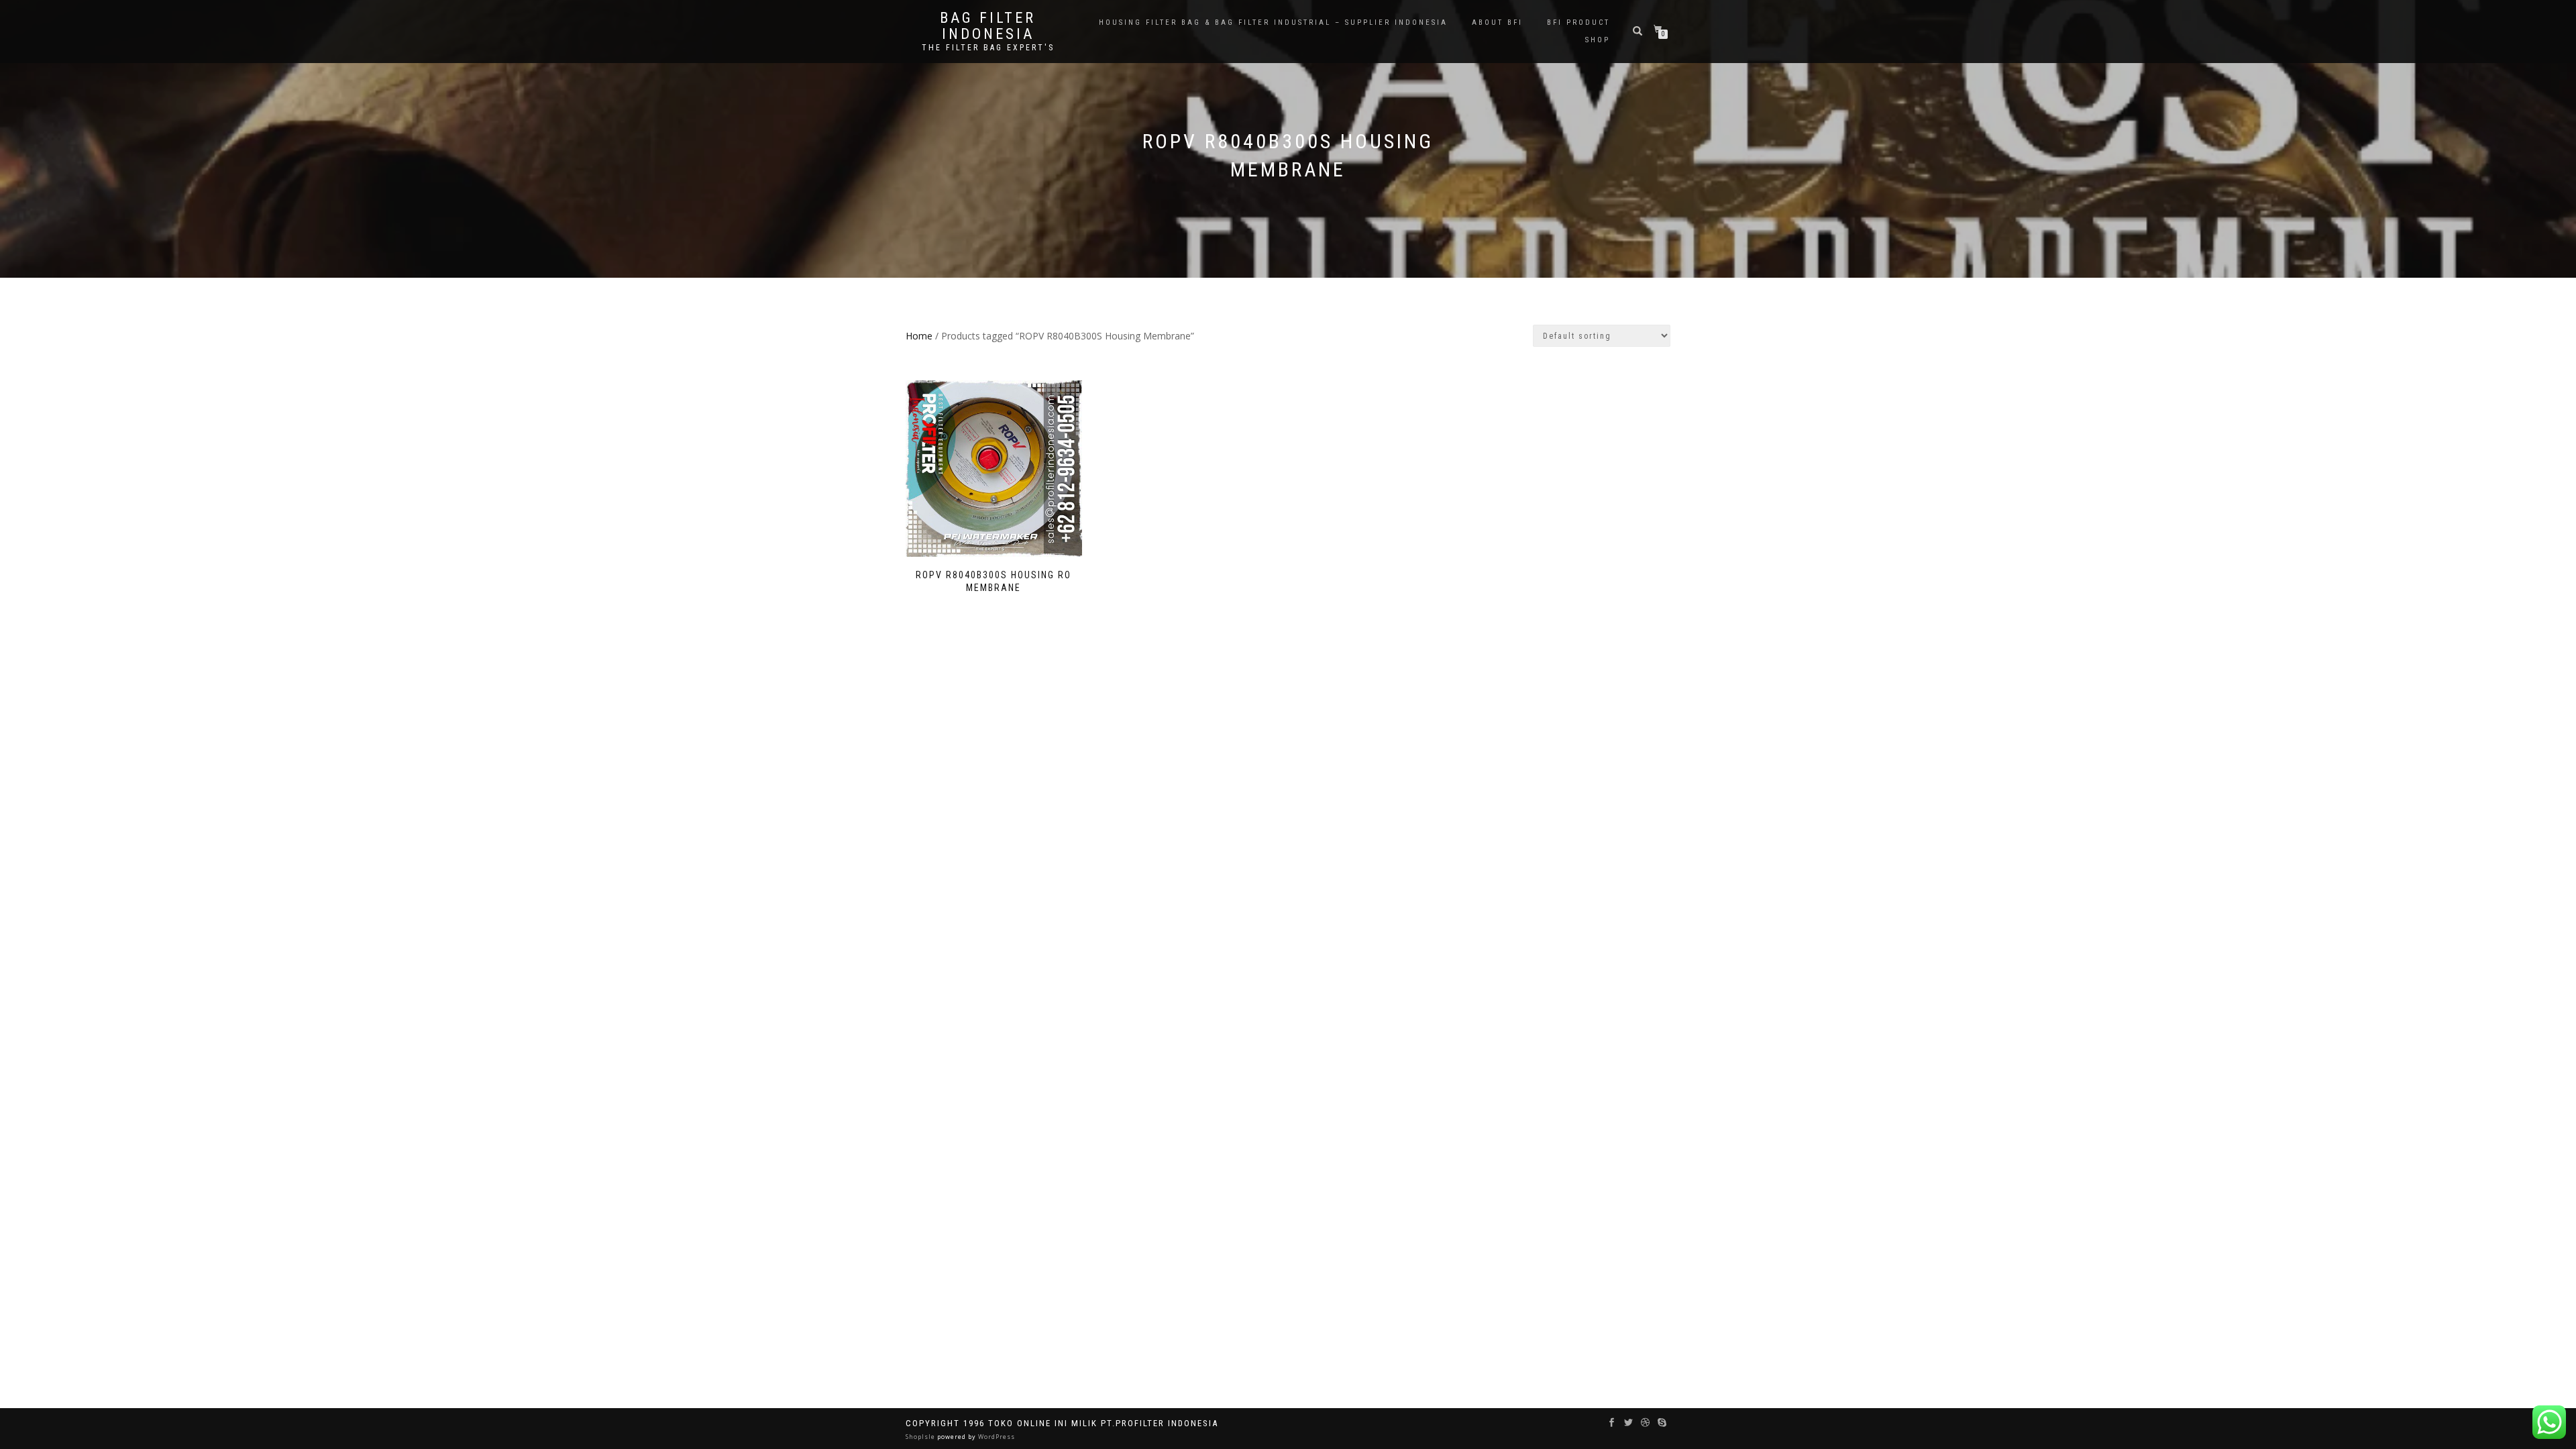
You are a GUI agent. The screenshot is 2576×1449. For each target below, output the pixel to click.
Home (919, 336)
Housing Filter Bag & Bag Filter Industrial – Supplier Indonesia (1273, 22)
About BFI (1497, 22)
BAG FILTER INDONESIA (988, 26)
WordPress (996, 1437)
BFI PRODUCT (1578, 22)
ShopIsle (921, 1437)
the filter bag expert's (988, 48)
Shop (1598, 40)
